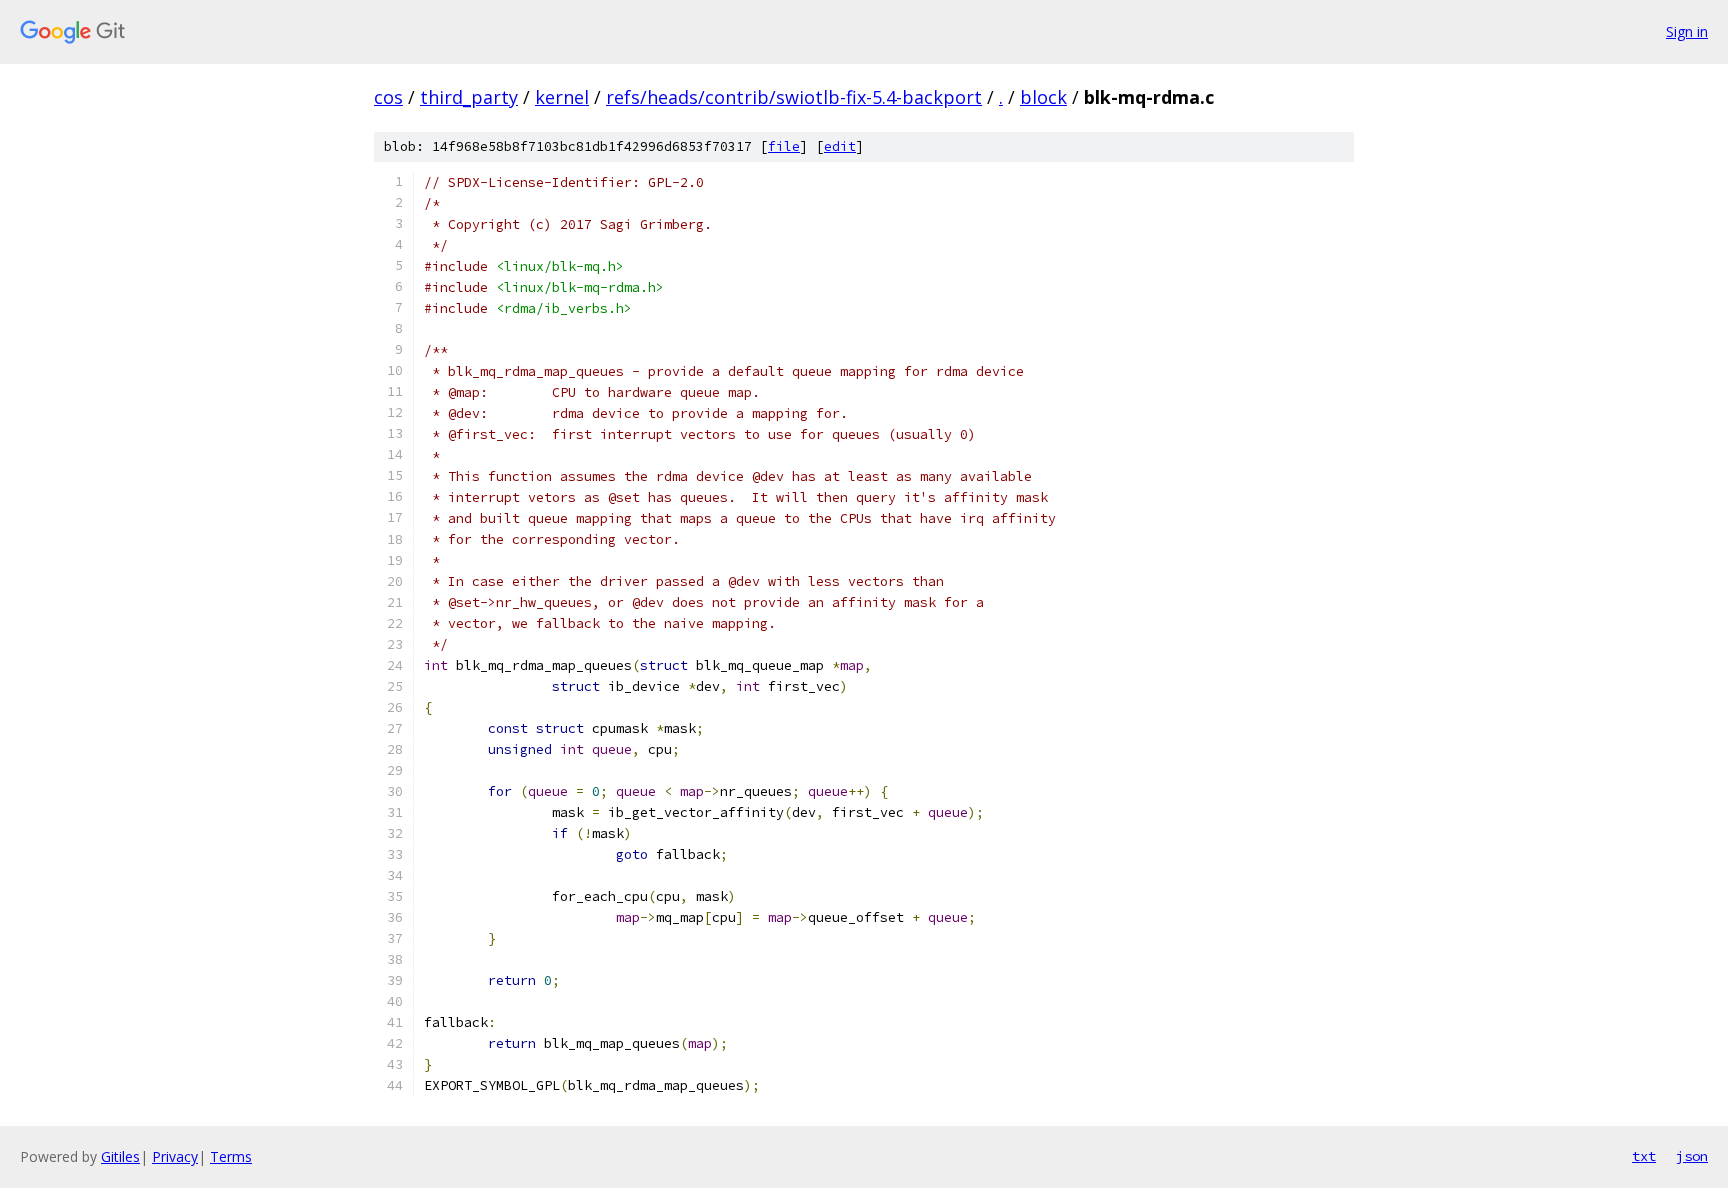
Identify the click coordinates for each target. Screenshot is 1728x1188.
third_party (469, 97)
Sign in (1687, 31)
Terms (231, 1156)
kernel (562, 97)
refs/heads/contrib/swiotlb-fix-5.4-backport (794, 97)
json (1692, 1156)
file (784, 146)
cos (388, 97)
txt (1644, 1156)
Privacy (175, 1156)
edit (840, 146)
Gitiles (120, 1156)
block (1043, 97)
